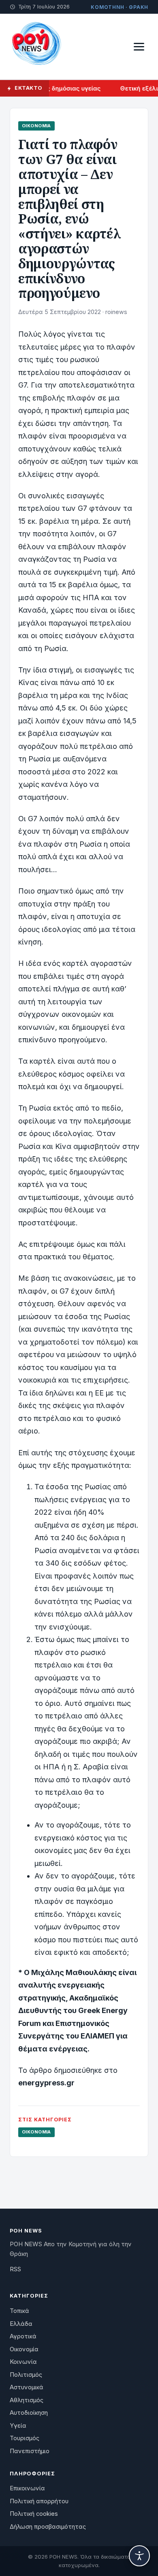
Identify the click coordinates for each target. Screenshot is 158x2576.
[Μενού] (139, 47)
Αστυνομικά (27, 2387)
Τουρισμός (25, 2438)
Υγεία (18, 2426)
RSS (15, 2269)
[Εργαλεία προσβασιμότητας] (139, 2556)
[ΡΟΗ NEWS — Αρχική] (36, 46)
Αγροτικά (23, 2336)
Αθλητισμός (27, 2400)
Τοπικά (19, 2311)
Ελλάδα (21, 2324)
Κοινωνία (23, 2362)
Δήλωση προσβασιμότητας (48, 2527)
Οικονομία (36, 126)
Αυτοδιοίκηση (29, 2413)
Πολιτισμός (26, 2375)
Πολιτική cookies (34, 2514)
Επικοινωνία (27, 2488)
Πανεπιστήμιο (30, 2451)
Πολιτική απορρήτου (39, 2501)
